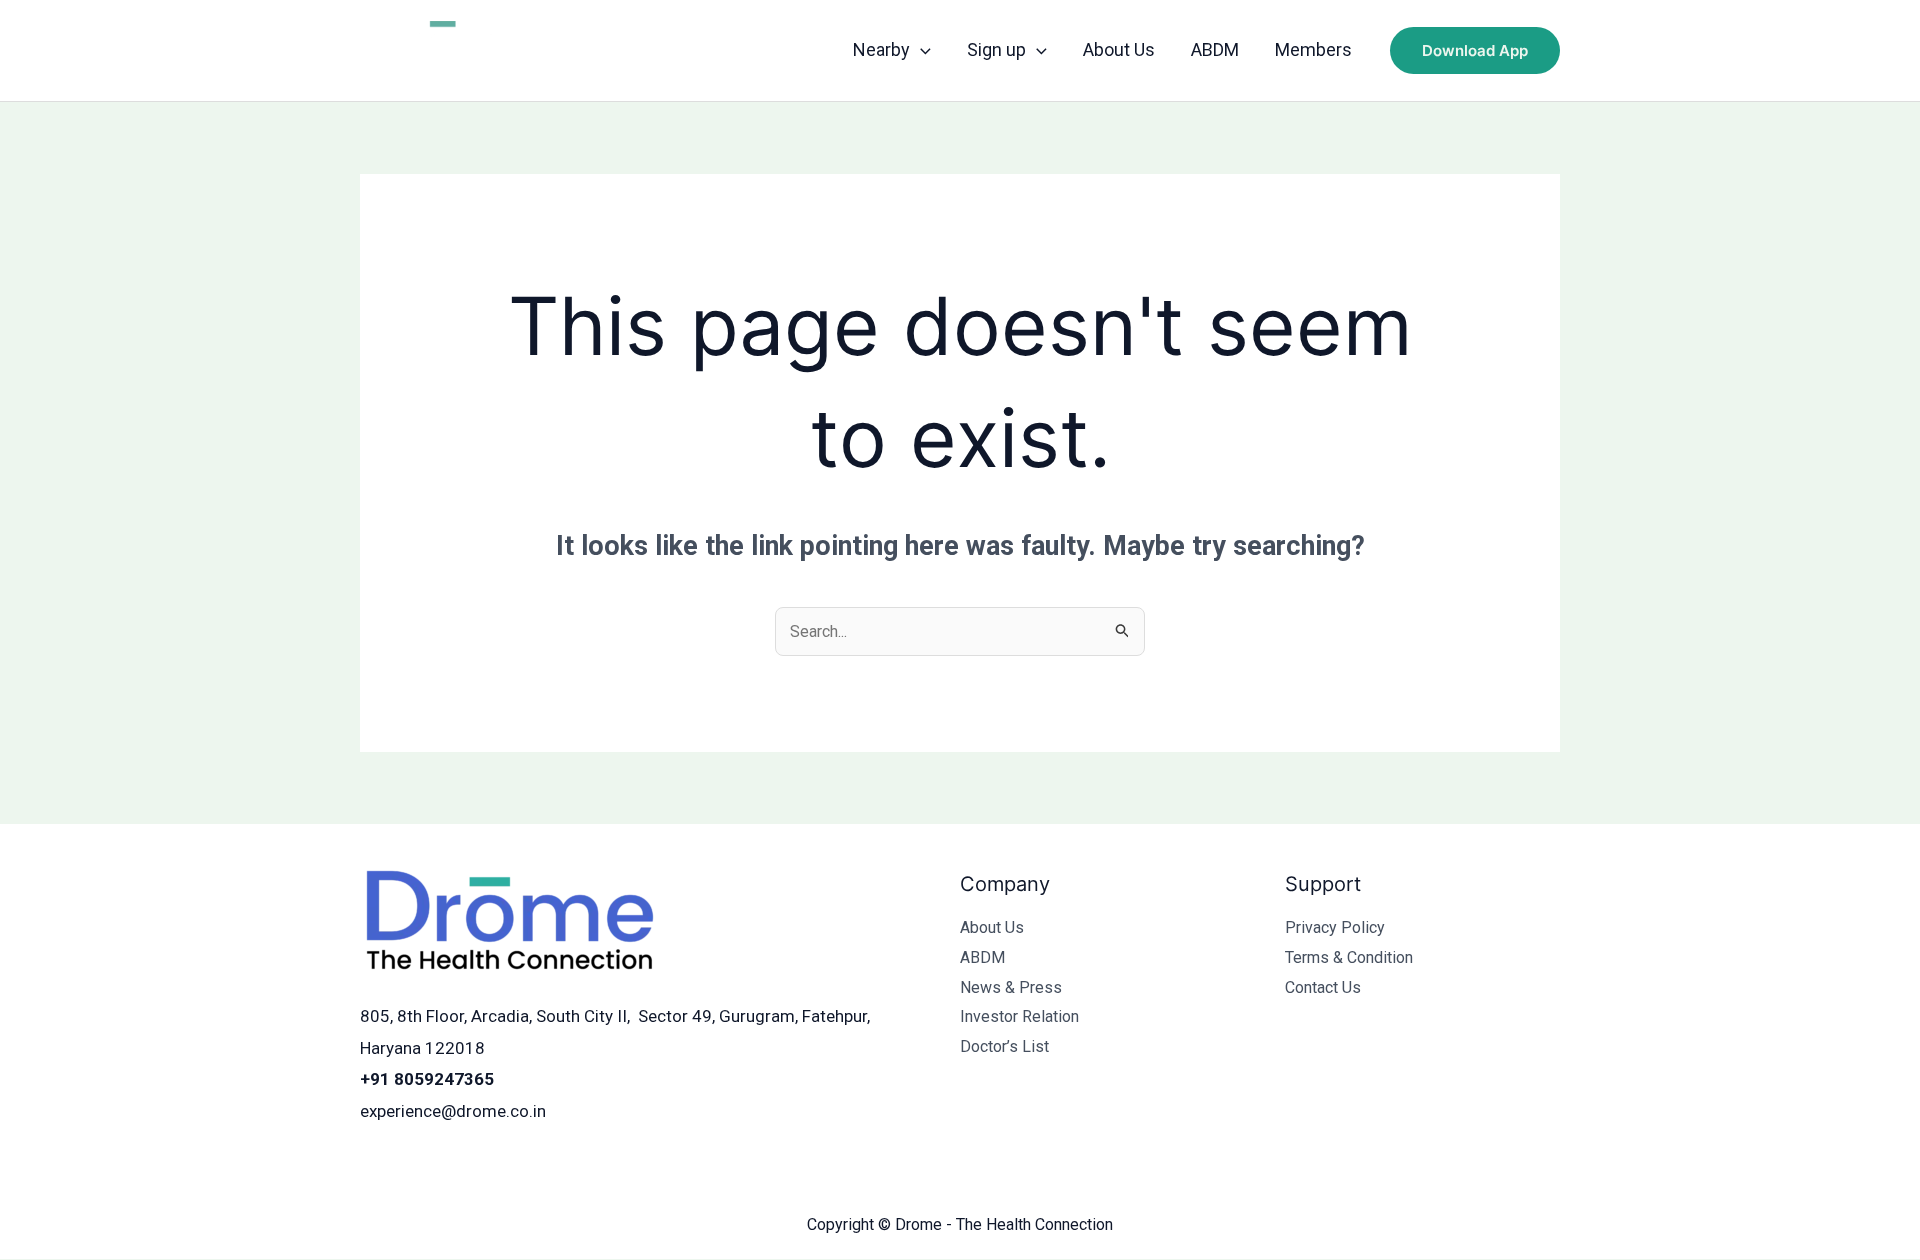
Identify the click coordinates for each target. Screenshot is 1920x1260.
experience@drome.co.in (453, 1111)
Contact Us (1323, 987)
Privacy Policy (1335, 927)
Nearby (881, 49)
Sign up (996, 49)
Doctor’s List (1004, 1046)
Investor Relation (1019, 1016)
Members (1313, 49)
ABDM (1215, 49)
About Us (1119, 49)
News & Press (1011, 987)
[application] (920, 50)
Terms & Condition (1349, 957)
